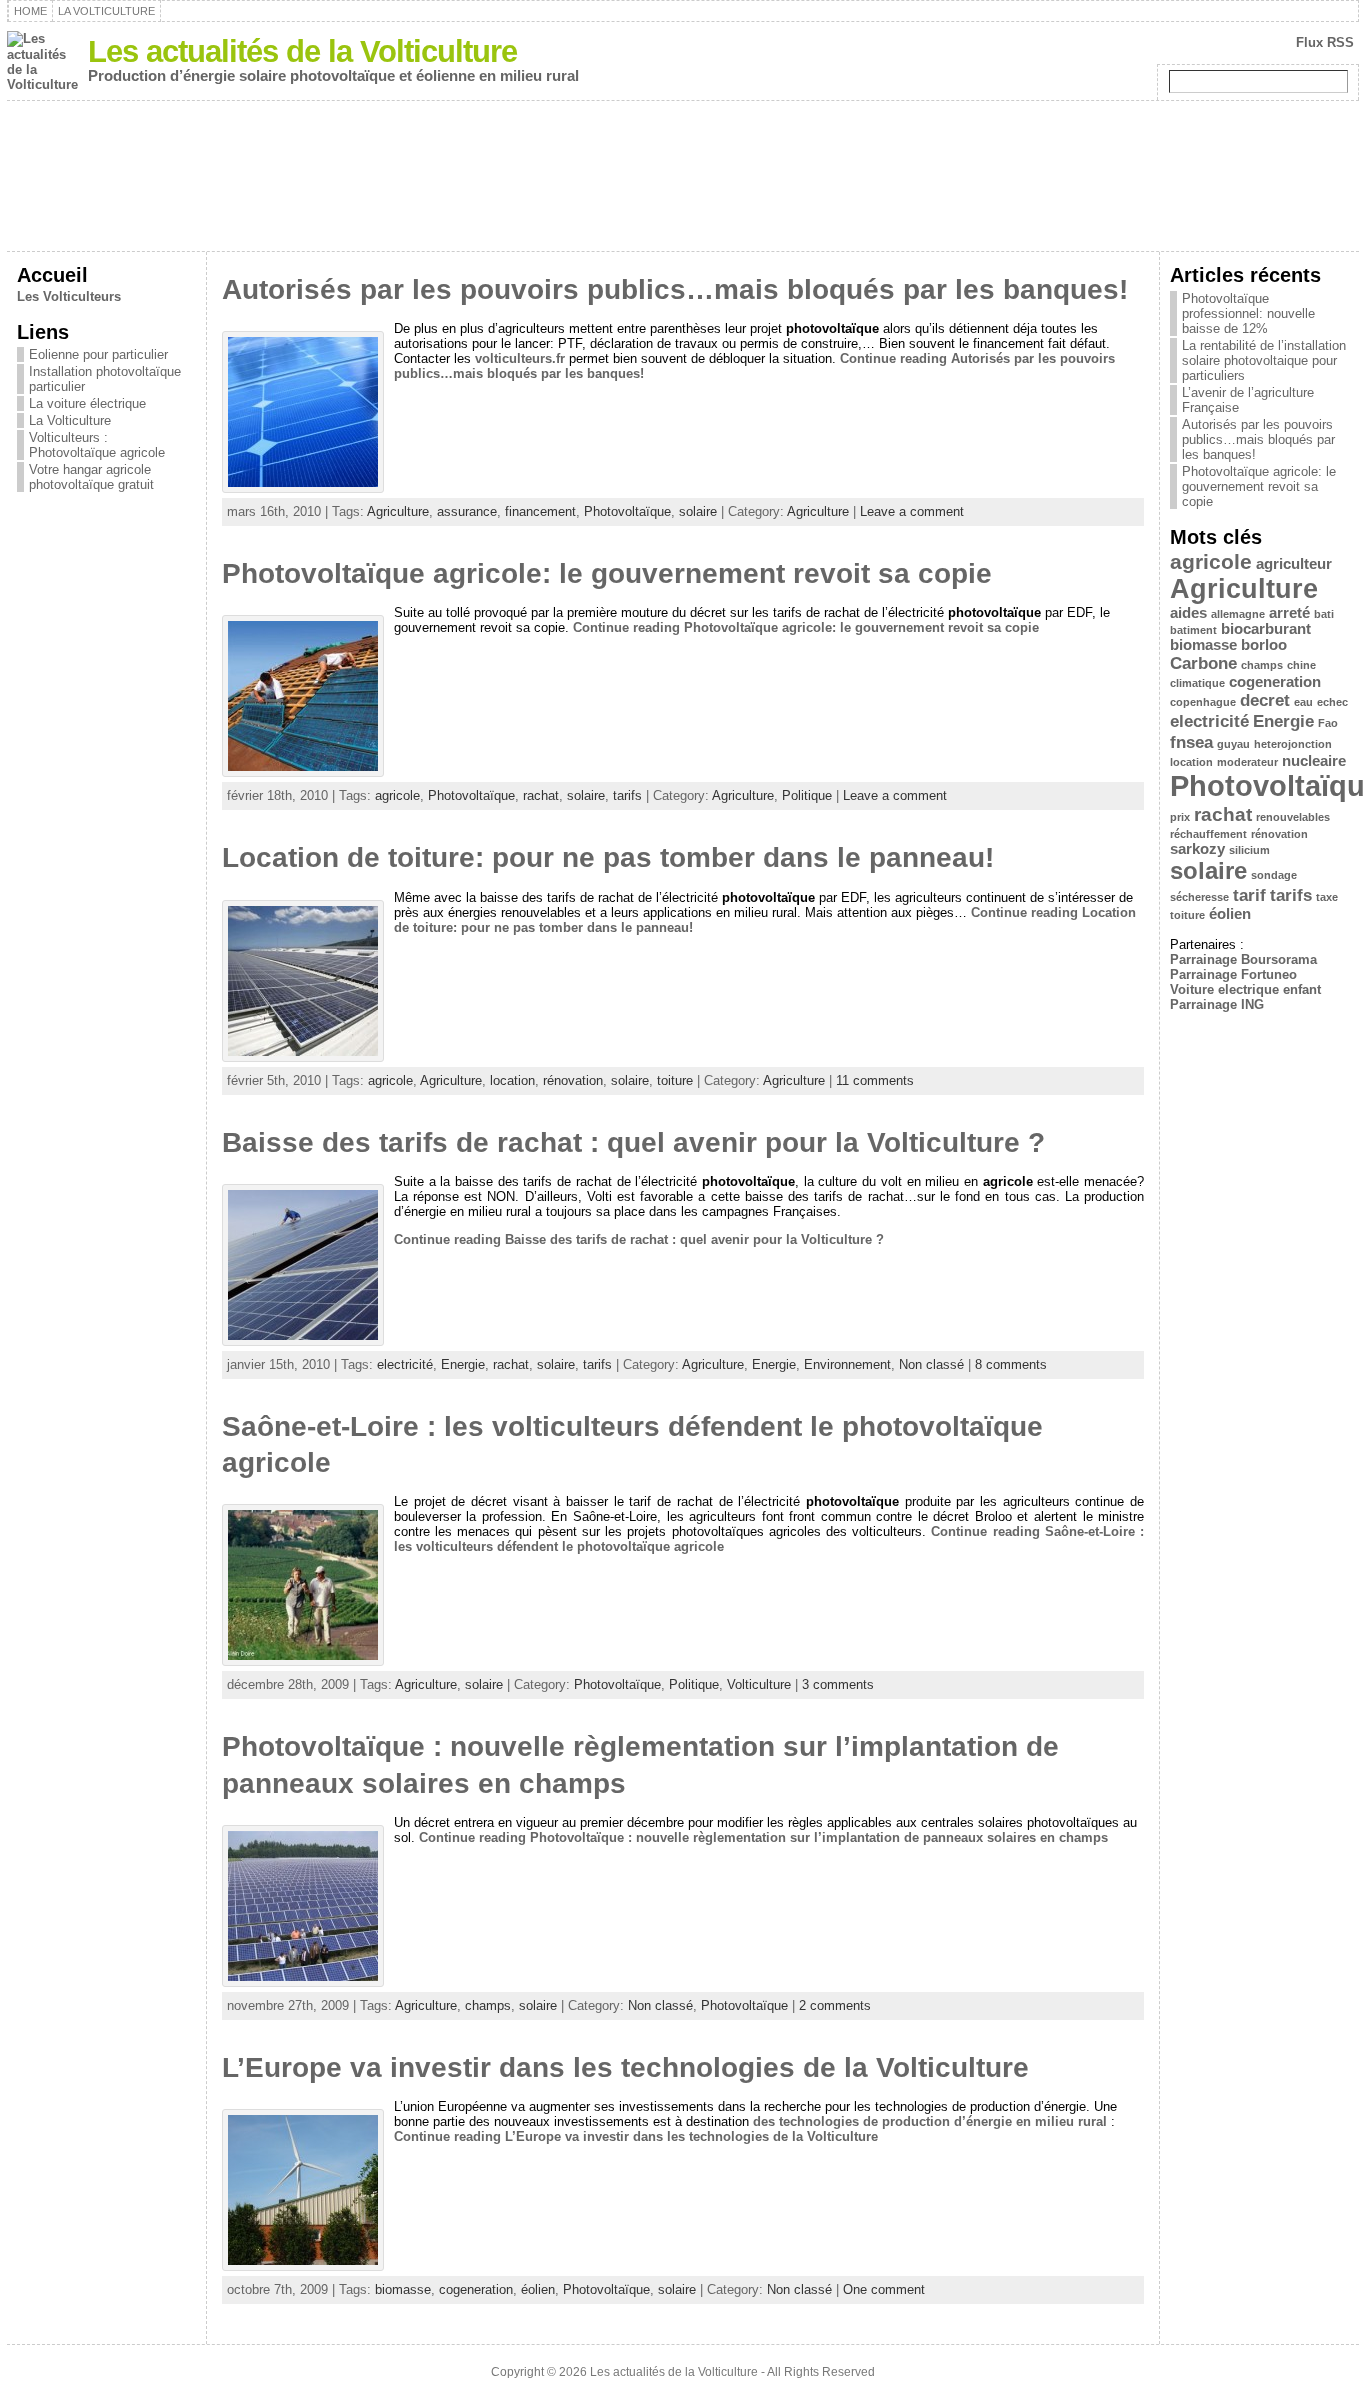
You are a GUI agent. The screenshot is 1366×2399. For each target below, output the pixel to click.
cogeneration (476, 2289)
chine (1301, 665)
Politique (807, 795)
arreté (1289, 613)
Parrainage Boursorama (1243, 959)
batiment (1193, 630)
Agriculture (398, 511)
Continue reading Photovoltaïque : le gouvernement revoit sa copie (806, 627)
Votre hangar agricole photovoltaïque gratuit (91, 477)
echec (1332, 702)
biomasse (403, 2289)
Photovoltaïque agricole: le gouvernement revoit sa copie (607, 573)
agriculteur (1294, 564)
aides (1188, 613)
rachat (541, 795)
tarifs (627, 795)
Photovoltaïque (627, 511)
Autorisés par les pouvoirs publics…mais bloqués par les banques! (675, 289)
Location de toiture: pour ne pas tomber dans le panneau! (608, 857)
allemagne (1238, 614)
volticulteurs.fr (520, 358)
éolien (538, 2289)
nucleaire (1314, 761)
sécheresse (1199, 897)
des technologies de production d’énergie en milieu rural (930, 2121)
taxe (1327, 897)
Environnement (847, 1364)
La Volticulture (70, 420)
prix (1180, 817)
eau (1303, 702)
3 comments (838, 1684)
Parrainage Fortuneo (1233, 974)
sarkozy (1197, 849)
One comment (884, 2289)
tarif (1249, 895)
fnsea (1191, 742)
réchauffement (1208, 834)
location (512, 1080)
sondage (1274, 875)
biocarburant (1266, 629)
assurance (467, 511)
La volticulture (106, 11)
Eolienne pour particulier (98, 354)
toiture (675, 1080)
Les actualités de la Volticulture (302, 51)
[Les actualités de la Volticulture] (683, 176)
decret (1265, 700)
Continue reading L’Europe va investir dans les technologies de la (636, 2136)
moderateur (1247, 762)
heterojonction (1293, 744)
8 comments (1011, 1364)
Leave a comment (912, 511)
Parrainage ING (1217, 1004)
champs (488, 2005)
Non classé (931, 1364)
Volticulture (759, 1684)
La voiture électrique (87, 403)
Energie (463, 1364)
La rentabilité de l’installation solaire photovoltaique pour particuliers (1264, 360)
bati (1324, 614)
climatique (1197, 683)
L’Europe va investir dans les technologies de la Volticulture (625, 2067)
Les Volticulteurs (69, 296)
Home (30, 11)
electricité (405, 1364)
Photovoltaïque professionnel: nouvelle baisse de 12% (1248, 313)
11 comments (875, 1080)
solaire (698, 511)
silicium (1249, 850)
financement (540, 511)
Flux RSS (1325, 42)
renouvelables (1293, 817)
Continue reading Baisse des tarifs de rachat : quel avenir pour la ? (639, 1239)
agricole (397, 795)
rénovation (573, 1080)
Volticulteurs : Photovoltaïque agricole (97, 445)
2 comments (835, 2005)
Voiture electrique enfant (1245, 989)
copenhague (1203, 702)
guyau (1233, 744)
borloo (1264, 645)
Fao (1328, 723)
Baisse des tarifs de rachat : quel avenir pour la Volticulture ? (633, 1142)
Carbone (1203, 663)
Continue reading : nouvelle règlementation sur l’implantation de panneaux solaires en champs (763, 1837)
